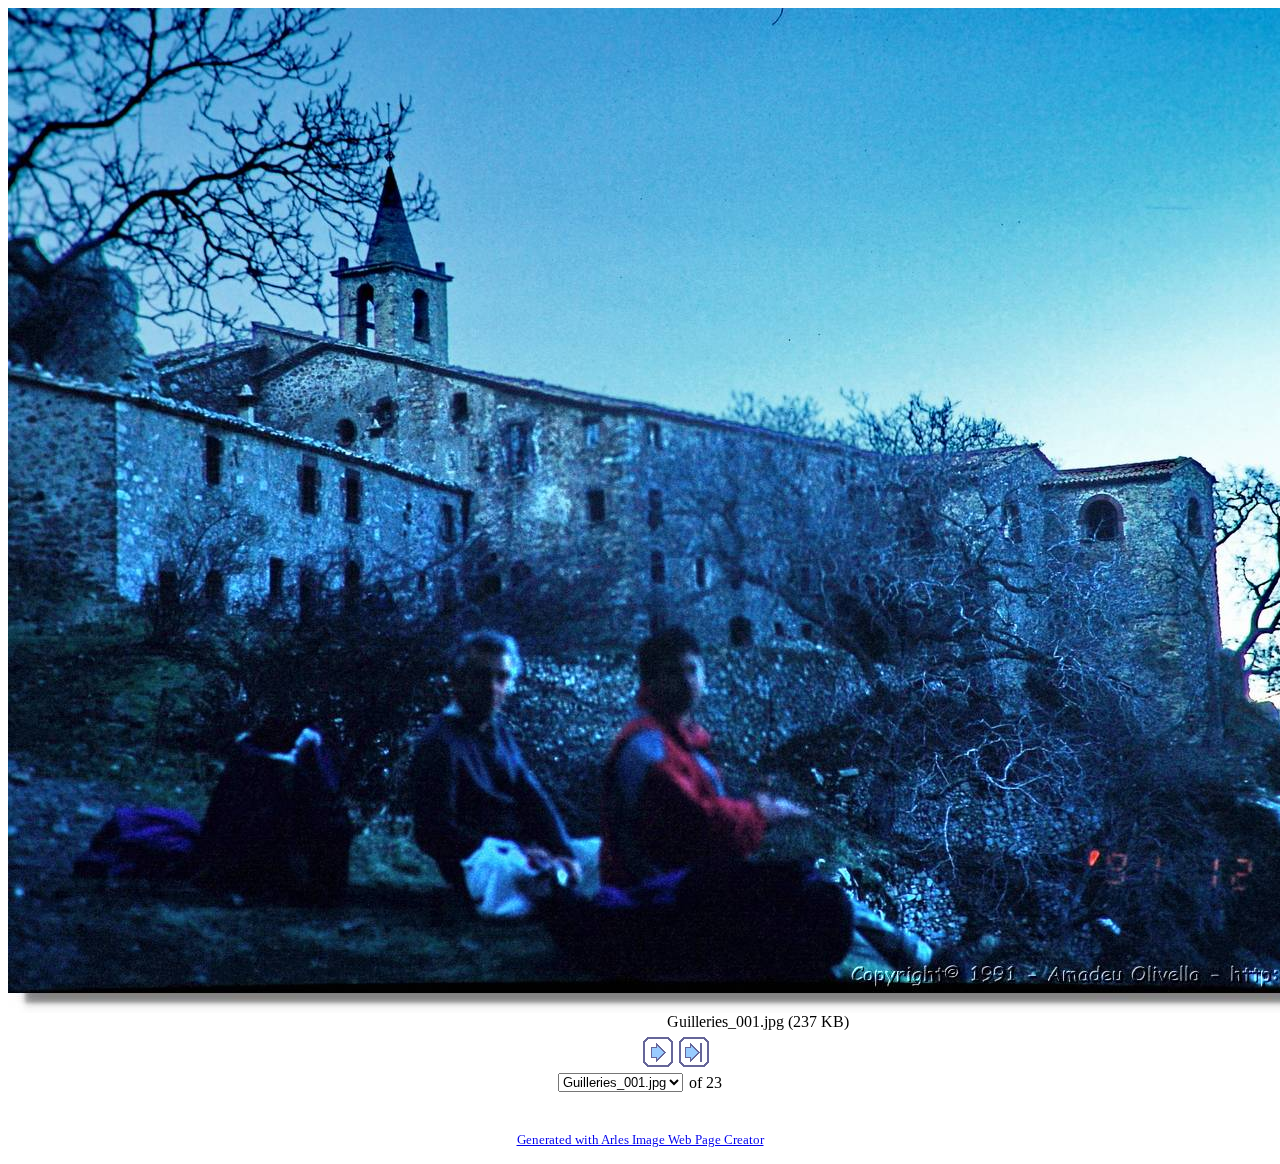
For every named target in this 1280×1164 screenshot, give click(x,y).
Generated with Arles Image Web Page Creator (640, 1139)
